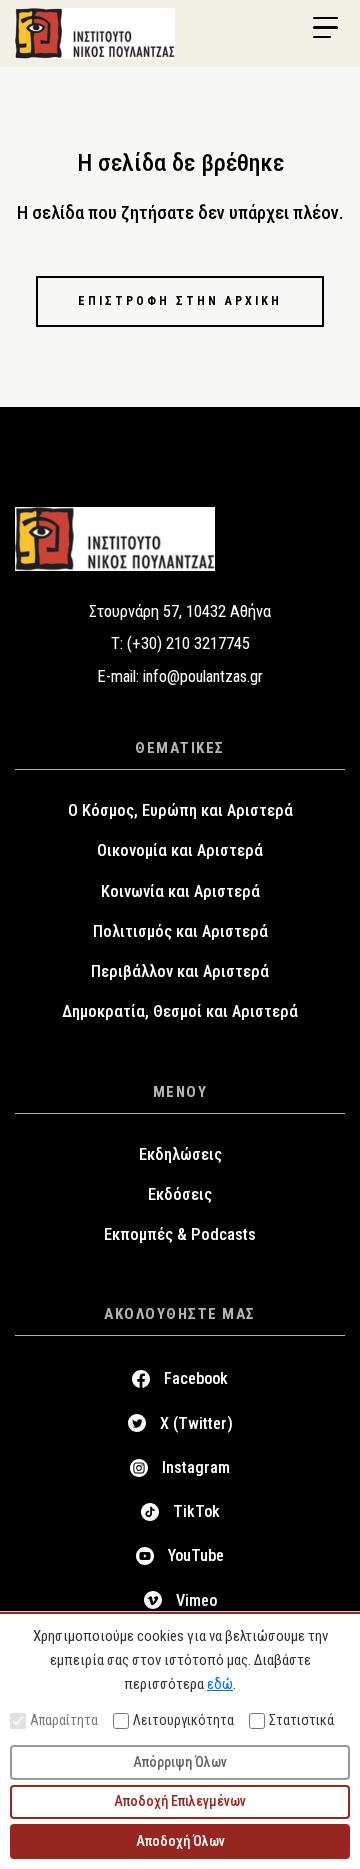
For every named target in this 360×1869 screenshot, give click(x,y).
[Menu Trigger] (325, 28)
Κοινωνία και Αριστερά (180, 891)
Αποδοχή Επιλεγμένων (180, 1801)
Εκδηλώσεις (180, 1154)
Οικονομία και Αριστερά (180, 850)
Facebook (196, 1378)
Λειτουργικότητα (183, 1720)
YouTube (196, 1555)
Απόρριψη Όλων (180, 1762)
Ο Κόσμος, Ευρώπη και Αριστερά (180, 810)
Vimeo (196, 1600)
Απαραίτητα (64, 1720)
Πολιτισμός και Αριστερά (180, 931)
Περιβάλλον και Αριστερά (180, 971)
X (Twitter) (196, 1423)
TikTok (196, 1511)
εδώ (220, 1684)
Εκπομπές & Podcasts (180, 1234)
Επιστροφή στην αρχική (180, 301)
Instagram (196, 1467)
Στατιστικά (301, 1720)
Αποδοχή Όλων (180, 1841)
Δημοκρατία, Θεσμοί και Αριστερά (180, 1011)
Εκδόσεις (180, 1194)
